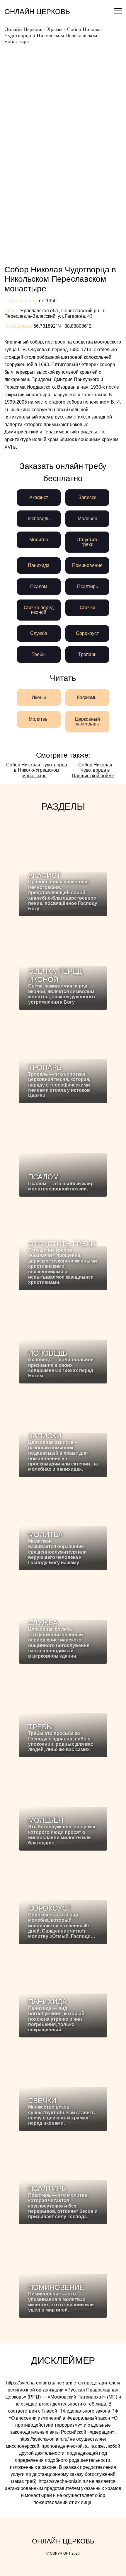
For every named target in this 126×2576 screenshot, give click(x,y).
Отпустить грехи (87, 542)
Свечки (87, 608)
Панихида (39, 565)
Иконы (39, 697)
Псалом (39, 586)
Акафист (39, 497)
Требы (39, 654)
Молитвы (39, 719)
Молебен (87, 519)
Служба (39, 633)
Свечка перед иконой (39, 610)
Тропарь (87, 654)
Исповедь (39, 519)
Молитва (39, 540)
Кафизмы (87, 697)
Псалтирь (87, 586)
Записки (87, 497)
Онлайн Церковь (37, 12)
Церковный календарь (87, 721)
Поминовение (87, 565)
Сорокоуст (87, 633)
